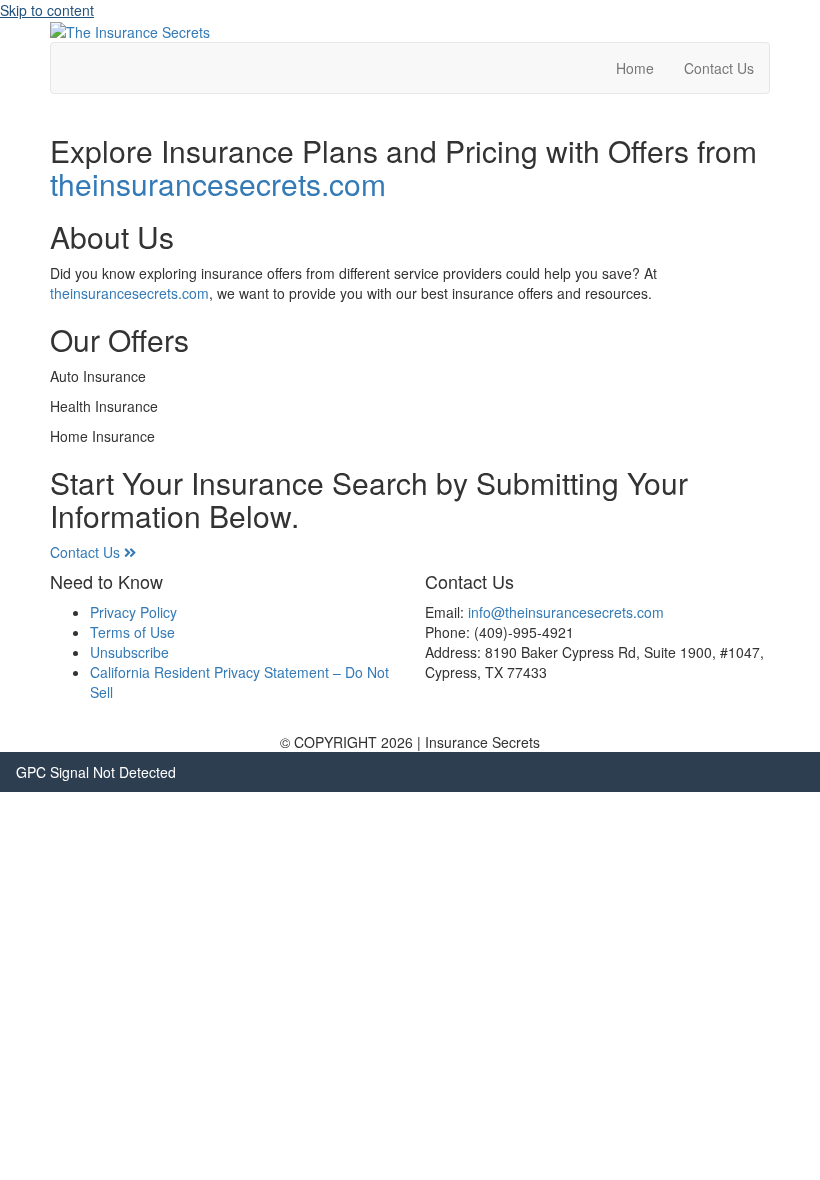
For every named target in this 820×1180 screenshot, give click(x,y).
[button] (93, 552)
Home (635, 68)
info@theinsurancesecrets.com (566, 612)
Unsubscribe (129, 652)
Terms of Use (132, 632)
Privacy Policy (133, 612)
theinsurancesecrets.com (218, 183)
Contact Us (719, 68)
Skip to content (47, 10)
